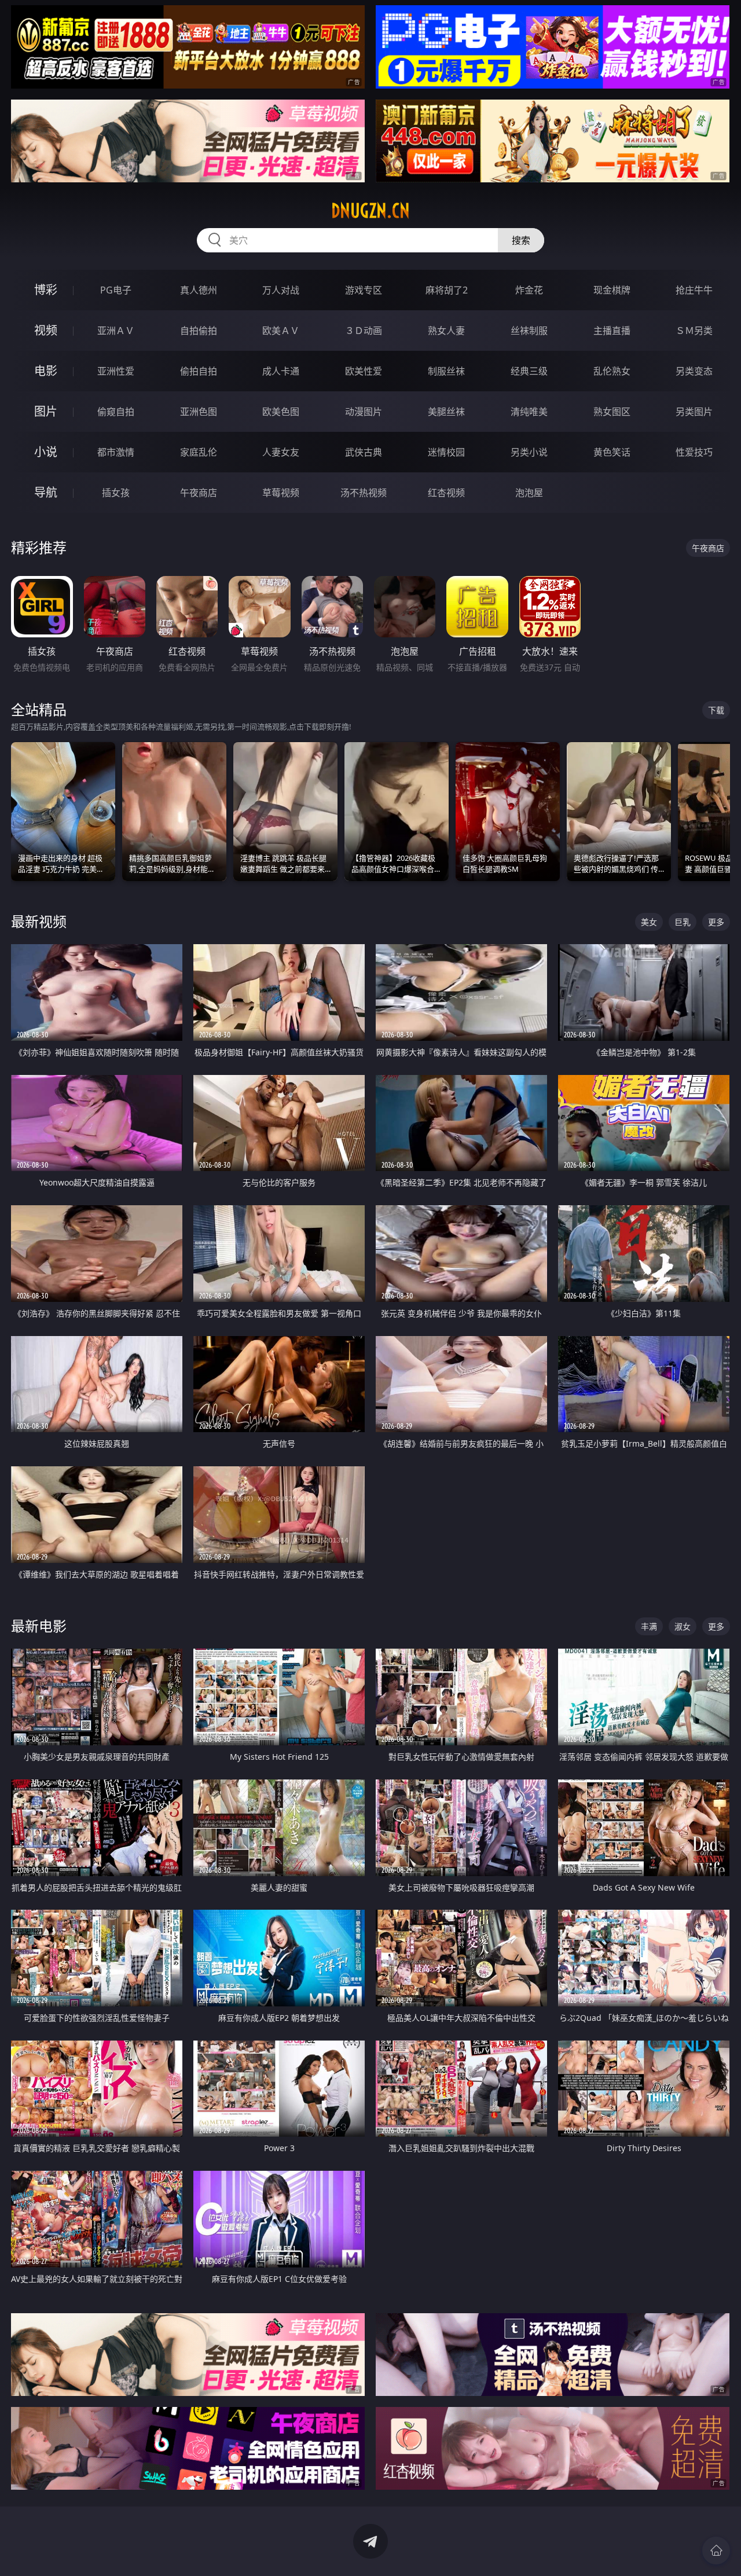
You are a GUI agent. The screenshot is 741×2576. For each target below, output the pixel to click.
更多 (716, 922)
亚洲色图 (199, 412)
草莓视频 (281, 493)
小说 (46, 452)
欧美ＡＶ (281, 331)
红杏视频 (446, 493)
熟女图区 (612, 412)
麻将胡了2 (447, 290)
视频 (46, 330)
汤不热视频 (364, 493)
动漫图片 (364, 412)
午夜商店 (199, 493)
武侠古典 (364, 452)
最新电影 (39, 1626)
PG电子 (116, 290)
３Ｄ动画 (364, 331)
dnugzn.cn (370, 211)
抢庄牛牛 (694, 290)
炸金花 (529, 290)
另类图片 (694, 412)
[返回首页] (716, 2551)
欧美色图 (281, 412)
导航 (46, 492)
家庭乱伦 (199, 452)
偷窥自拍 (116, 412)
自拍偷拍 (199, 331)
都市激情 (116, 452)
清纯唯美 (529, 412)
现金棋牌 (612, 290)
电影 (46, 371)
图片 (46, 411)
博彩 (46, 290)
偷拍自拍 (199, 371)
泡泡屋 (529, 493)
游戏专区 (364, 290)
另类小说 (529, 452)
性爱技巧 (694, 452)
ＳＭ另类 (694, 331)
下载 (716, 710)
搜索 (521, 240)
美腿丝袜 (446, 412)
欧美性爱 (364, 371)
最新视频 (39, 921)
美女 (649, 922)
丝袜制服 (529, 331)
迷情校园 (446, 452)
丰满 (649, 1626)
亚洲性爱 (116, 371)
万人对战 (281, 290)
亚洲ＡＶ (116, 331)
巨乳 (683, 922)
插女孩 (116, 493)
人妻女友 (281, 452)
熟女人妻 (446, 331)
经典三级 (529, 371)
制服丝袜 (446, 371)
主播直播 (612, 331)
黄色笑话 (612, 452)
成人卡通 (281, 371)
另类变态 (694, 371)
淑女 (683, 1626)
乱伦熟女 (612, 371)
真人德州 (199, 290)
